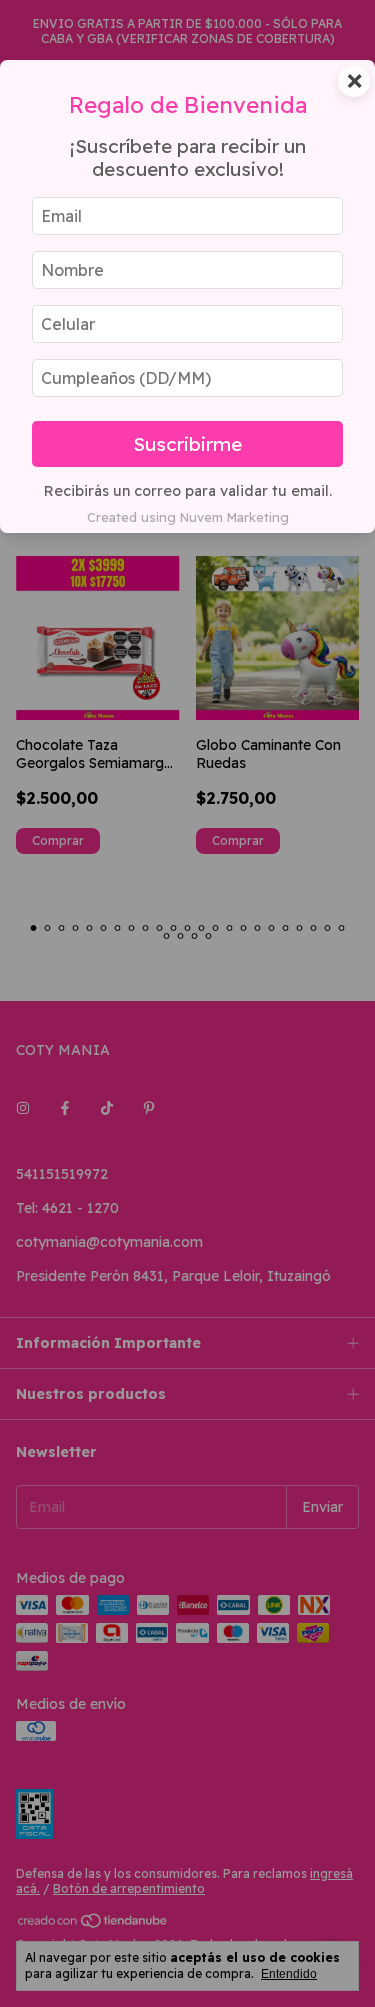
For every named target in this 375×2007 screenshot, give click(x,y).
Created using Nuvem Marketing (188, 517)
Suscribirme (187, 444)
